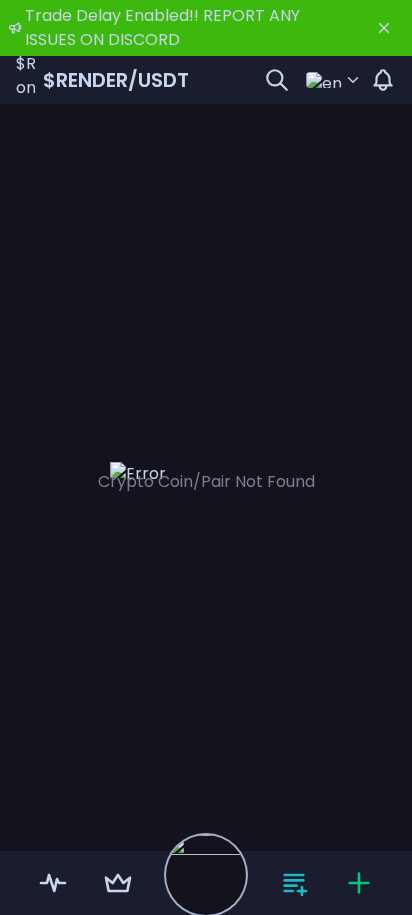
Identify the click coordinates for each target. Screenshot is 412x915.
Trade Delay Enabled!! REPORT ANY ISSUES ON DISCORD (162, 27)
